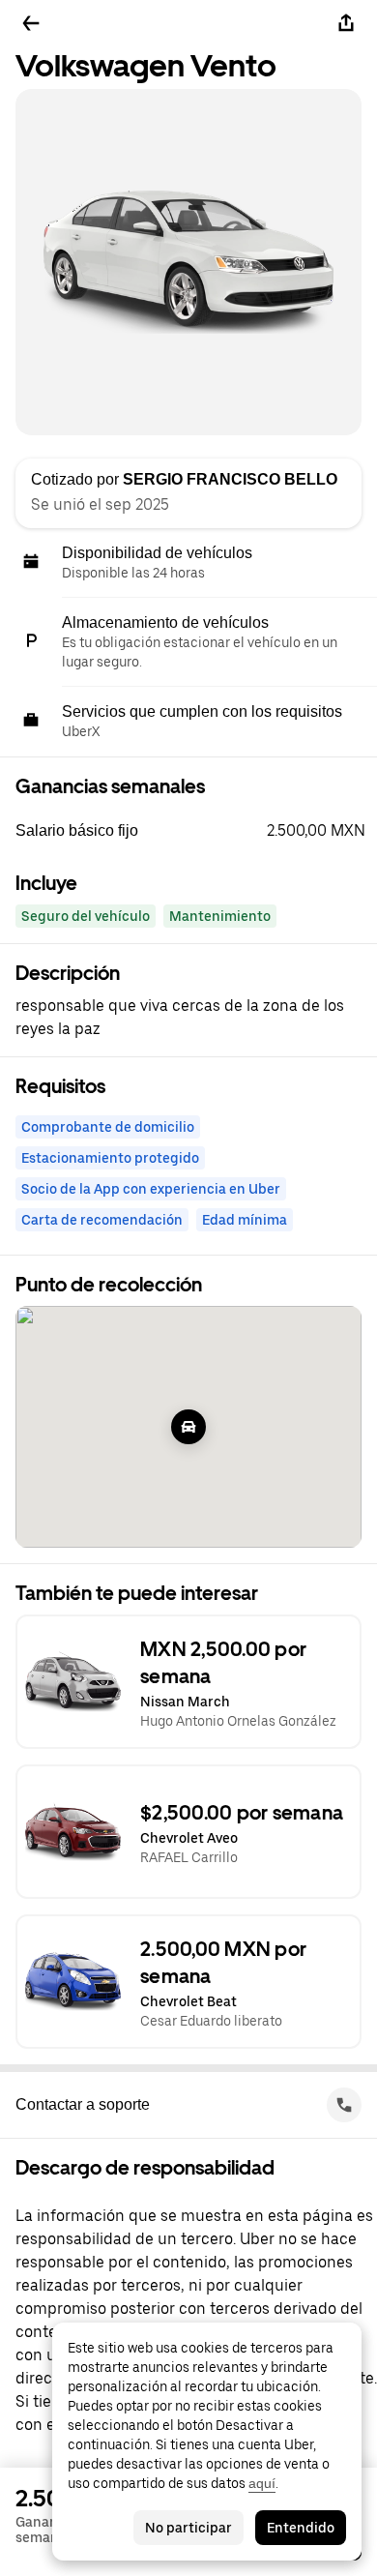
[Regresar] (31, 23)
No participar (188, 2528)
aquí (262, 2483)
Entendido (301, 2528)
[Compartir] (346, 23)
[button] (196, 831)
